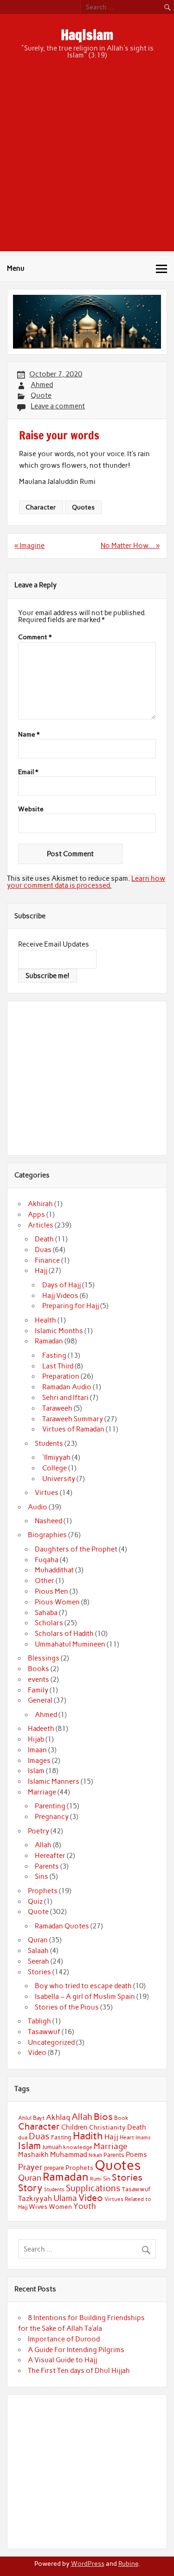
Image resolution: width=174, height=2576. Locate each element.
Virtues (47, 1493)
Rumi (96, 2179)
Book (121, 2118)
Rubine (128, 2563)
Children (74, 2127)
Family (38, 1690)
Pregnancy (52, 1817)
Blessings (44, 1658)
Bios (103, 2117)
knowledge (78, 2147)
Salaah (38, 1951)
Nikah (95, 2155)
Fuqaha (47, 1560)
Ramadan (49, 1341)
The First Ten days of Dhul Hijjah (79, 2371)
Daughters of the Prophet (76, 1549)
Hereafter (50, 1856)
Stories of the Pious (67, 2007)
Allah (43, 1845)
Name (29, 735)
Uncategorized (51, 2042)
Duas (43, 1250)
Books (39, 1669)
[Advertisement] (87, 164)
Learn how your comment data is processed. (86, 882)
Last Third (58, 1366)
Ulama (65, 2198)
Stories (39, 1972)
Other (45, 1581)
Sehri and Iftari (65, 1398)
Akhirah (40, 1204)
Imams (143, 2138)
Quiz (35, 1902)
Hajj (41, 1271)
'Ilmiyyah (56, 1457)
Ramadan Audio (67, 1387)
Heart (127, 2137)
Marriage (42, 1792)
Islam (36, 1771)
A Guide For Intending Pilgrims (76, 2350)
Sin (107, 2179)
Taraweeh (57, 1408)
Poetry (39, 1831)
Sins (42, 1876)
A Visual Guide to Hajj (62, 2360)
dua (23, 2137)
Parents (47, 1866)
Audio (38, 1507)
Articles (41, 1225)
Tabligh (39, 2021)
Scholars (49, 1623)
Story (30, 2188)
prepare (54, 2168)
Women (60, 2207)
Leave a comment (58, 406)
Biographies (47, 1535)
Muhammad (69, 2154)
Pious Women (57, 1602)
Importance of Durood (64, 2339)
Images (39, 1761)
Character (41, 507)
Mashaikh (33, 2155)
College (55, 1468)
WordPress (88, 2563)
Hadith (88, 2136)
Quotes (83, 507)
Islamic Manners (54, 1781)
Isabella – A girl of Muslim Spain (85, 1997)
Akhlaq (58, 2117)
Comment (35, 637)
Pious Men (52, 1591)
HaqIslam (87, 35)
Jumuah (52, 2147)
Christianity (107, 2127)
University (59, 1479)
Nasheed (48, 1521)
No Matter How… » (130, 546)
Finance (47, 1260)
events (39, 1679)
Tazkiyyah (35, 2198)
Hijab (36, 1739)
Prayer (30, 2167)
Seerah (39, 1961)
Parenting (50, 1806)
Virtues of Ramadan (73, 1429)
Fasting (54, 1355)
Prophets (43, 1891)
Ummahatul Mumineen (70, 1644)
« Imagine (29, 546)
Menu (16, 268)
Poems (136, 2155)
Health (45, 1320)
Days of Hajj (61, 1285)
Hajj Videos (60, 1296)
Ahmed (42, 385)
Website (31, 809)
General (40, 1700)
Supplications (93, 2188)
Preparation (61, 1376)
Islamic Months (59, 1331)
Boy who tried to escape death (83, 1986)
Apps (36, 1215)
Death (44, 1239)
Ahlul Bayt (31, 2118)
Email (28, 772)
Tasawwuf (44, 2032)
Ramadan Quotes (62, 1926)
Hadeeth (41, 1729)
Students (49, 1444)
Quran (38, 1940)
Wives (38, 2207)
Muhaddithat (54, 1570)
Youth (85, 2206)
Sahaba (46, 1613)
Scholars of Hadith (64, 1634)
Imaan (37, 1750)
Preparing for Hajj (71, 1306)
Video (37, 2053)
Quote (41, 395)
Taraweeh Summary (73, 1419)
